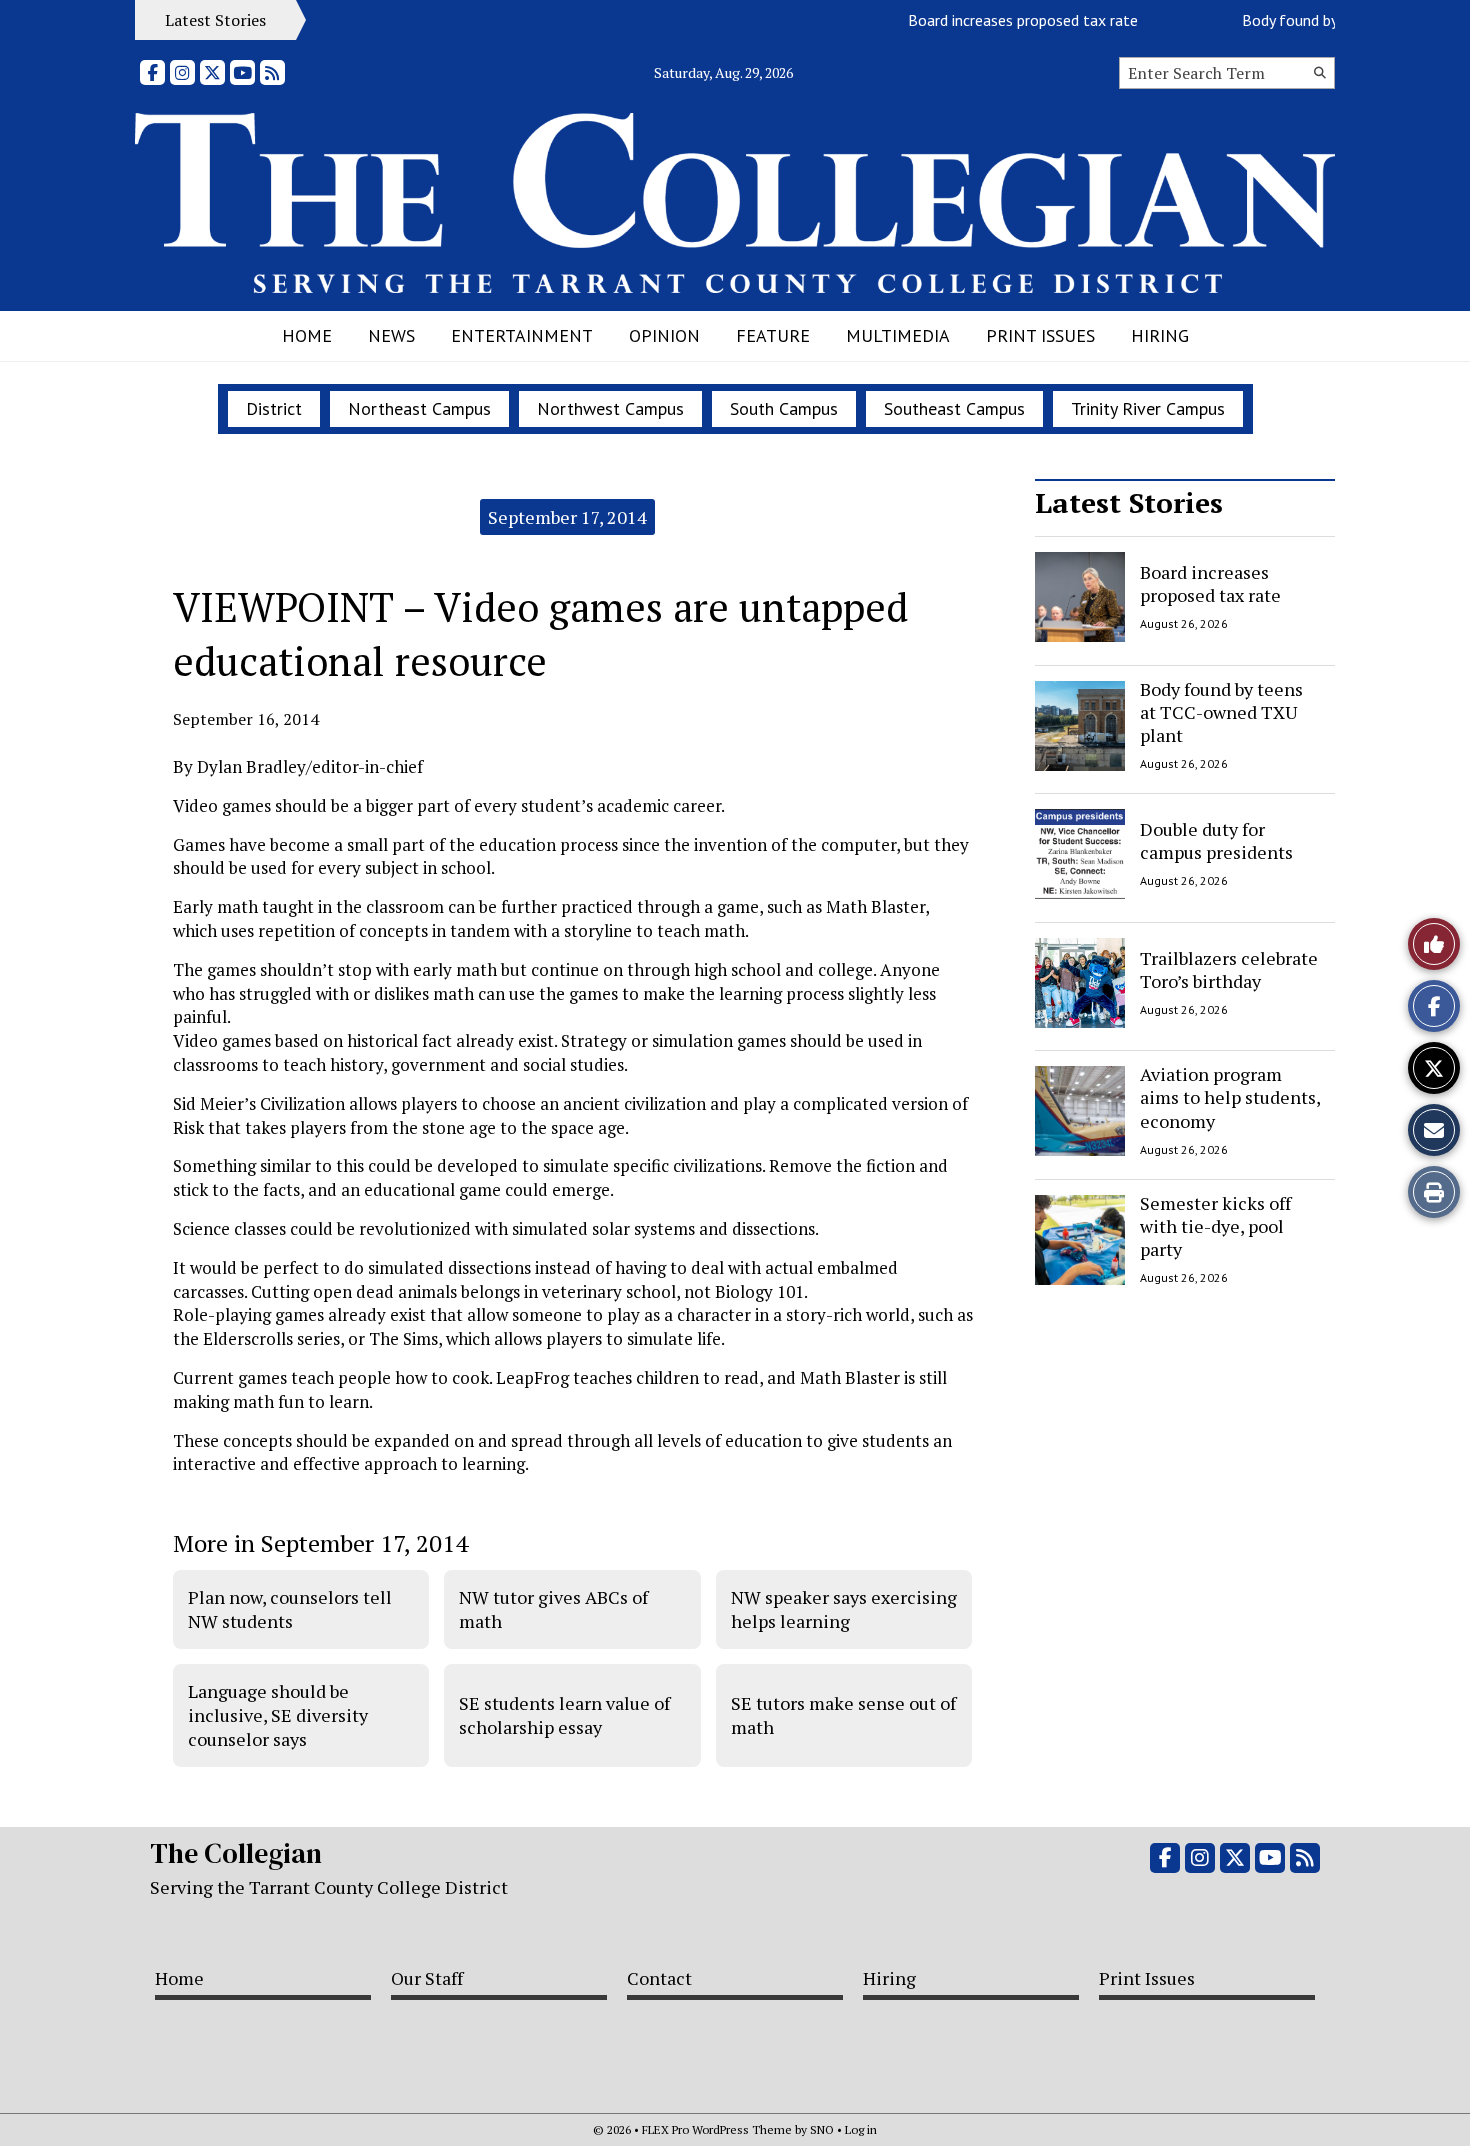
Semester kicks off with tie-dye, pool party (1215, 1226)
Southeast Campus (954, 408)
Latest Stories (1129, 502)
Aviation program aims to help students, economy (1230, 1097)
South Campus (784, 408)
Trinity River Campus (1148, 408)
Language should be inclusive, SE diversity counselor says (278, 1715)
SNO (822, 2129)
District (274, 408)
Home (307, 335)
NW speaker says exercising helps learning (844, 1609)
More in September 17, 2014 (320, 1543)
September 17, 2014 (567, 517)
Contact (659, 1978)
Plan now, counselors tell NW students (290, 1609)
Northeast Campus (419, 408)
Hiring (1160, 335)
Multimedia (898, 335)
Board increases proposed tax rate (1001, 20)
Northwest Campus (610, 408)
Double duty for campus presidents (1216, 840)
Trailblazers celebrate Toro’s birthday (1229, 968)
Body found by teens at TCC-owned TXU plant (1221, 712)
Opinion (664, 335)
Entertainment (522, 335)
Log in (861, 2129)
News (391, 335)
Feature (773, 335)
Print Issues (1040, 335)
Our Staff (427, 1978)
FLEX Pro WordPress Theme (717, 2129)
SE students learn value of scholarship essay (564, 1715)
